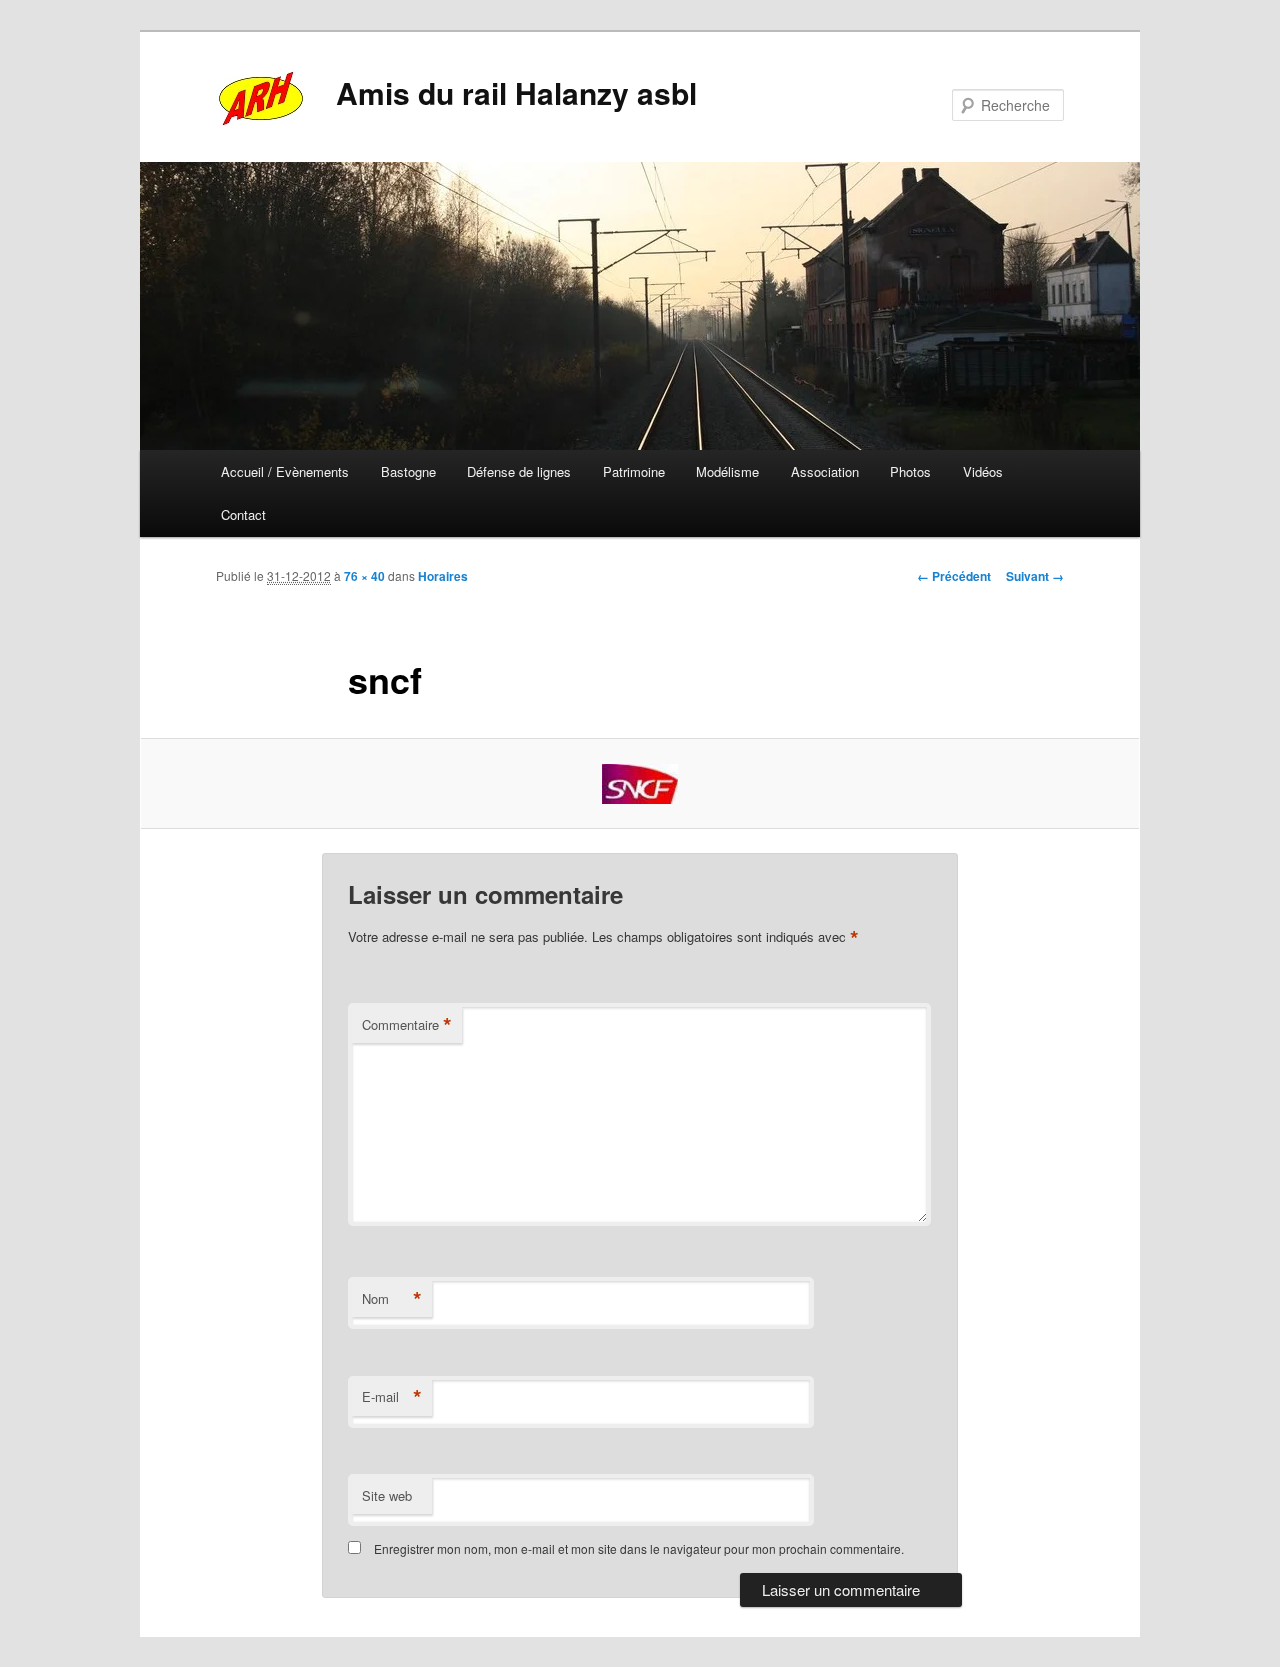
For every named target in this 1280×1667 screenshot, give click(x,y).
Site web (387, 1495)
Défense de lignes (519, 471)
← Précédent (954, 576)
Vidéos (983, 471)
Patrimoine (634, 471)
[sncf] (640, 784)
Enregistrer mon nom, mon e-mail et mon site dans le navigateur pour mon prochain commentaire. (639, 1548)
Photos (910, 471)
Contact (243, 514)
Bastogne (408, 471)
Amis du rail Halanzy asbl (516, 92)
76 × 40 (364, 576)
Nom (392, 1299)
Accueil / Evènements (285, 471)
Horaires (443, 576)
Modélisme (727, 471)
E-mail (392, 1397)
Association (825, 471)
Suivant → (1035, 576)
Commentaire (407, 1025)
